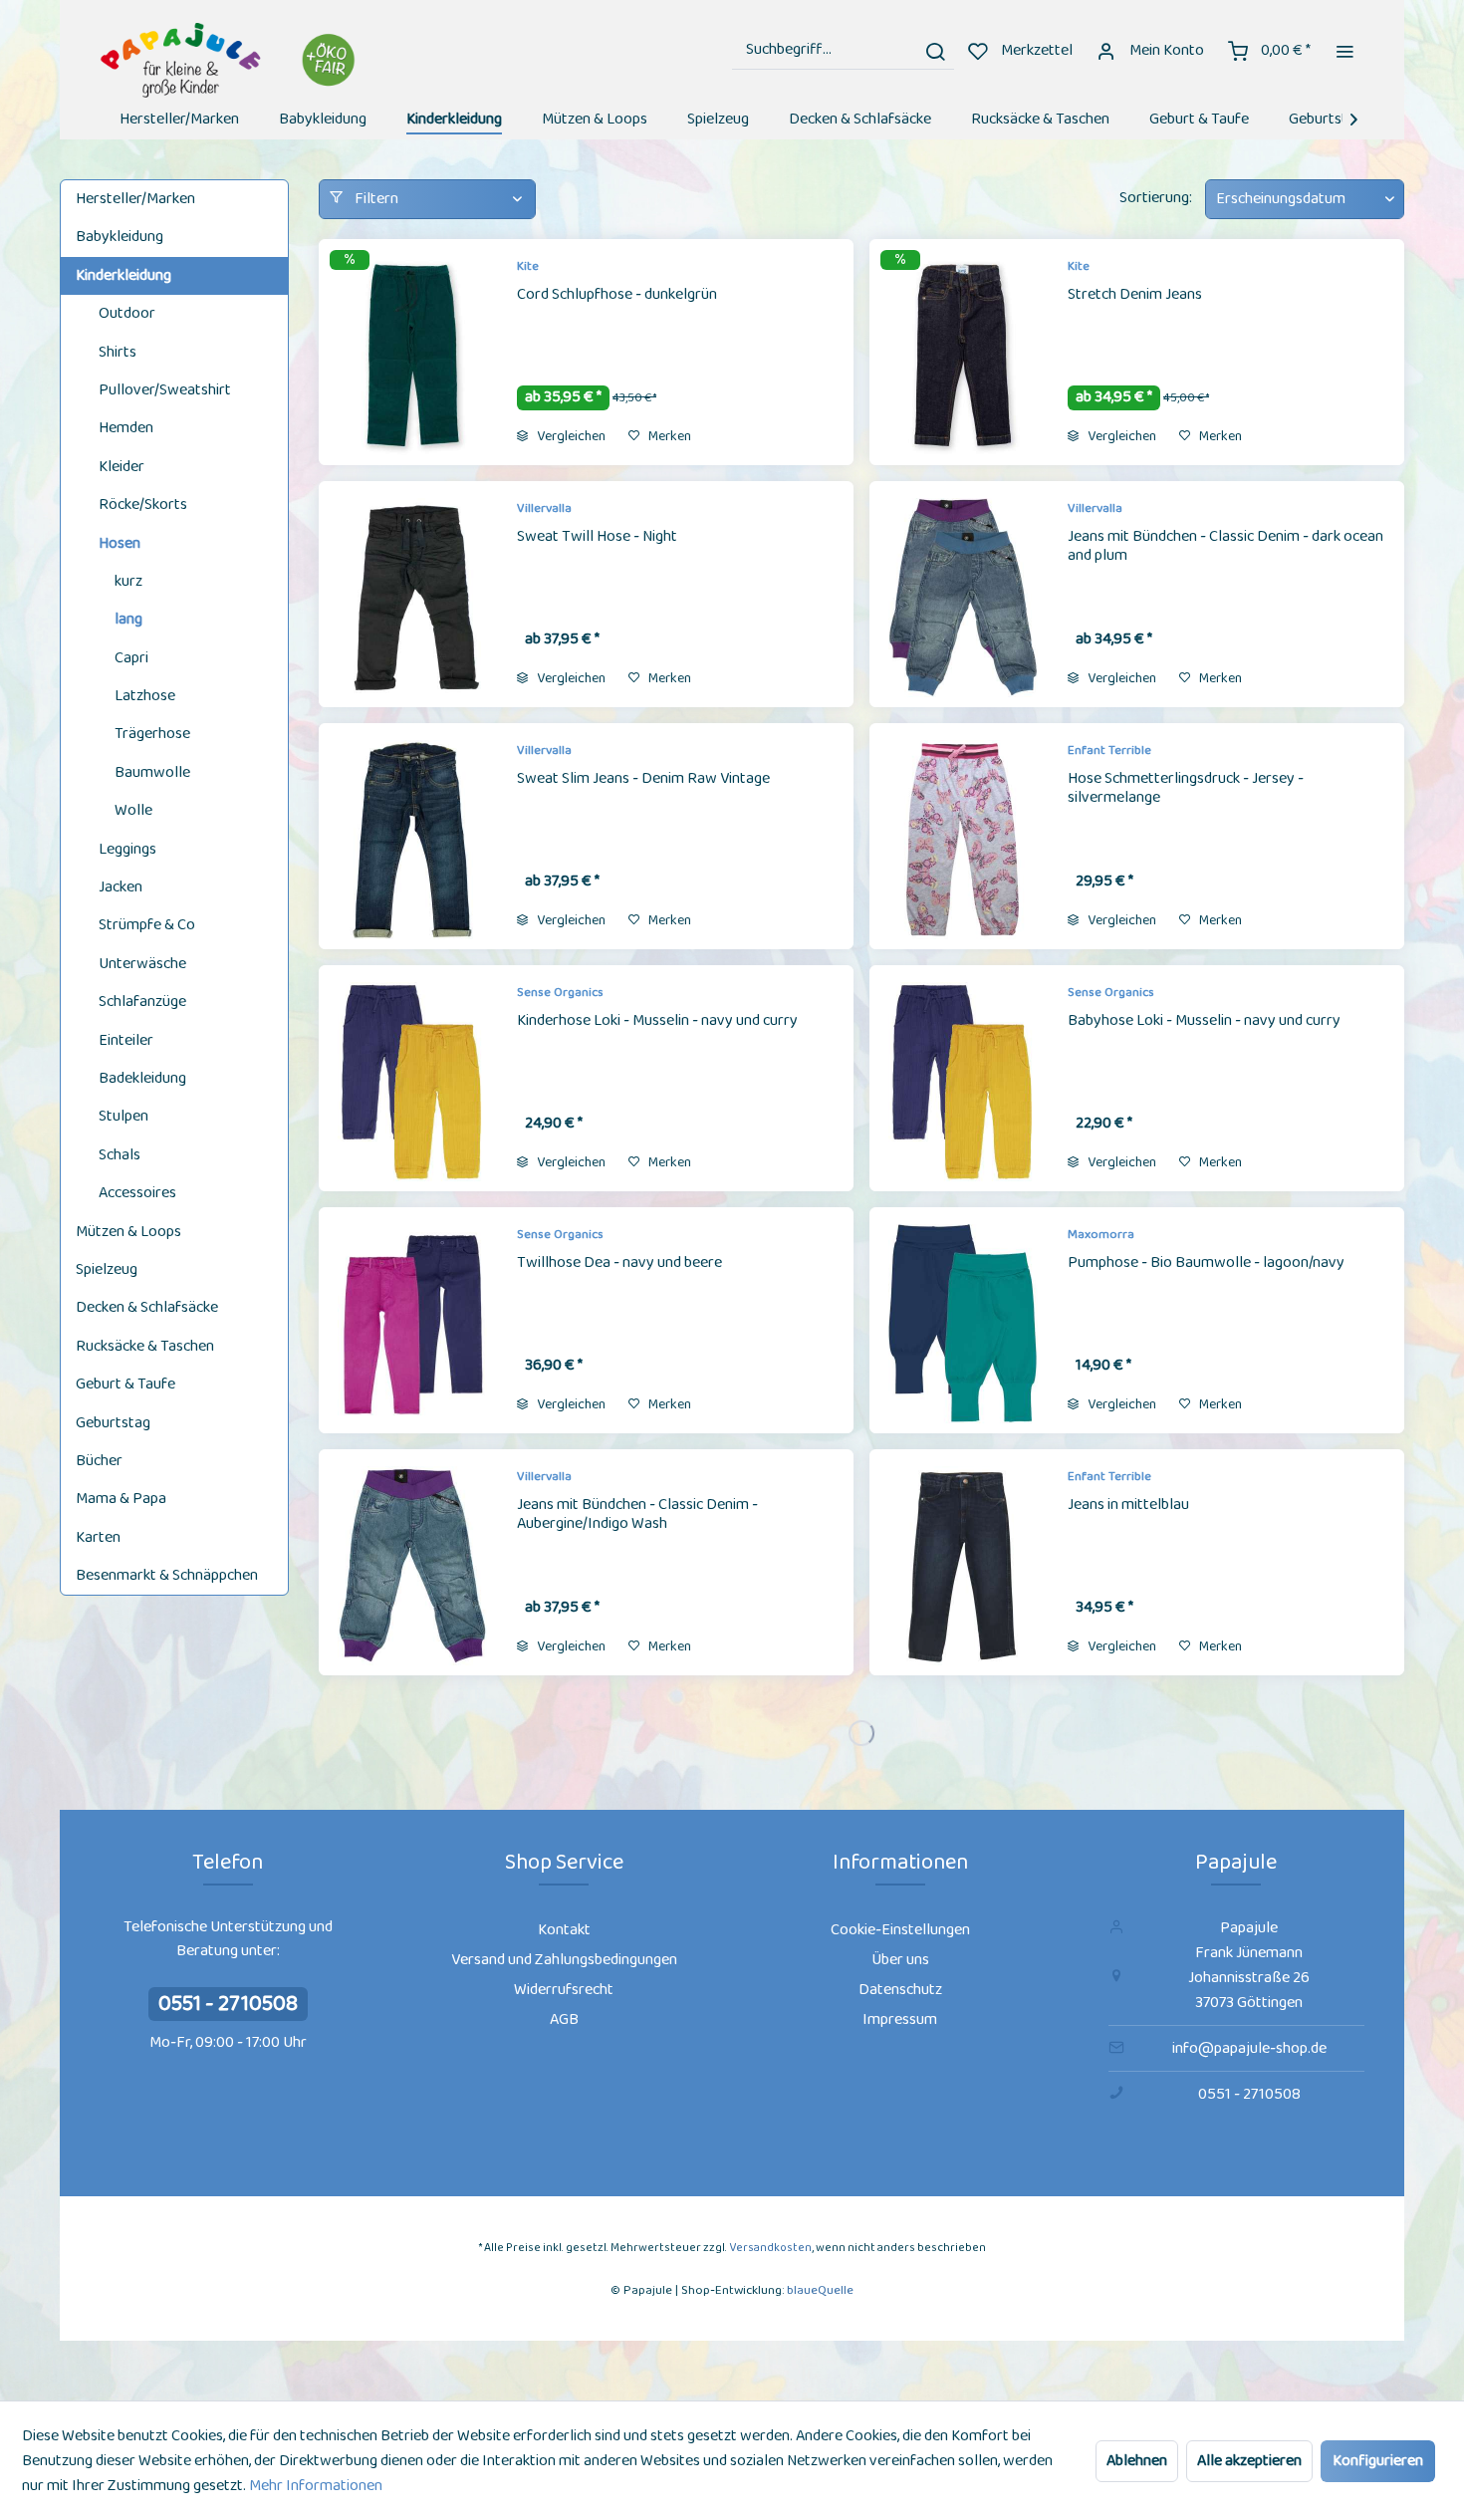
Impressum (900, 2019)
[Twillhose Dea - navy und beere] (412, 1324)
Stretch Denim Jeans (1135, 296)
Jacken (121, 887)
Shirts (118, 352)
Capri (131, 658)
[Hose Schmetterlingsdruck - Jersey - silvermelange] (963, 840)
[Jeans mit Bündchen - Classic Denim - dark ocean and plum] (963, 598)
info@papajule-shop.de (1249, 2048)
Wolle (133, 810)
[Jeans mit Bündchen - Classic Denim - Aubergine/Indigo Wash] (412, 1566)
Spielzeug (107, 1269)
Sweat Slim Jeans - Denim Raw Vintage (643, 780)
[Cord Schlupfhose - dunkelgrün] (412, 356)
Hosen (120, 543)
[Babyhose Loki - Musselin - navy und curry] (963, 1082)
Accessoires (137, 1193)
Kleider (122, 467)
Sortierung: (1156, 198)
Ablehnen (1137, 2461)
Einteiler (126, 1040)
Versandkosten (770, 2248)
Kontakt (564, 1930)
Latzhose (145, 696)
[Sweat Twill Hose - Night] (412, 598)
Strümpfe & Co (147, 925)
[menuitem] (843, 50)
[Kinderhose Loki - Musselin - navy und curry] (412, 1082)
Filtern (375, 199)
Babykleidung (120, 237)
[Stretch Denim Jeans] (963, 356)
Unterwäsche (142, 964)
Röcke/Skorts (143, 504)
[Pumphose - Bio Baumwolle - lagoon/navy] (963, 1324)
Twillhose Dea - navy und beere (619, 1264)
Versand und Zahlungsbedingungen (564, 1960)
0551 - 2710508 (228, 2004)
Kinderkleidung (123, 275)
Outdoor (127, 313)
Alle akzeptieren (1249, 2461)
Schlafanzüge (142, 1002)
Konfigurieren (1378, 2461)
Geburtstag (113, 1423)
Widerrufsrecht (564, 1990)
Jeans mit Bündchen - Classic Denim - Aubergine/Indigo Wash (637, 1515)
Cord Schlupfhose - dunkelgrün (617, 296)
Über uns (900, 1960)
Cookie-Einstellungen (900, 1930)
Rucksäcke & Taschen (145, 1346)
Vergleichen (570, 436)
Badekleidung (142, 1078)
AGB (564, 2019)
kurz (128, 581)
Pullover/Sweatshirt (165, 390)
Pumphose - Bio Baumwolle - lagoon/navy (1206, 1264)
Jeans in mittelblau (1128, 1506)
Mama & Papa (121, 1499)
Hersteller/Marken (135, 199)
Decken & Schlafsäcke (147, 1307)
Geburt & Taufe (125, 1384)
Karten (98, 1537)
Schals (120, 1155)
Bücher (99, 1461)
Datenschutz (900, 1990)
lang (128, 619)
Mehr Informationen (316, 2486)
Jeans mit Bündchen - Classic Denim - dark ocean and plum (1225, 547)
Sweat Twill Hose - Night (597, 538)
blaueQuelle (820, 2290)
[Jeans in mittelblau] (963, 1566)
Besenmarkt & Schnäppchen (167, 1575)
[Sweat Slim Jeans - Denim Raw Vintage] (412, 840)
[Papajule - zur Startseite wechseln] (231, 60)
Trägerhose (152, 734)
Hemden (126, 428)
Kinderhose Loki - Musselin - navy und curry (657, 1022)
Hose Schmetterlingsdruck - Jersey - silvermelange (1186, 789)
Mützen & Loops (128, 1232)
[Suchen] (935, 50)
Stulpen (123, 1116)
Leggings (127, 849)
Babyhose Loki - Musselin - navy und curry (1204, 1022)
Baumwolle (152, 772)
